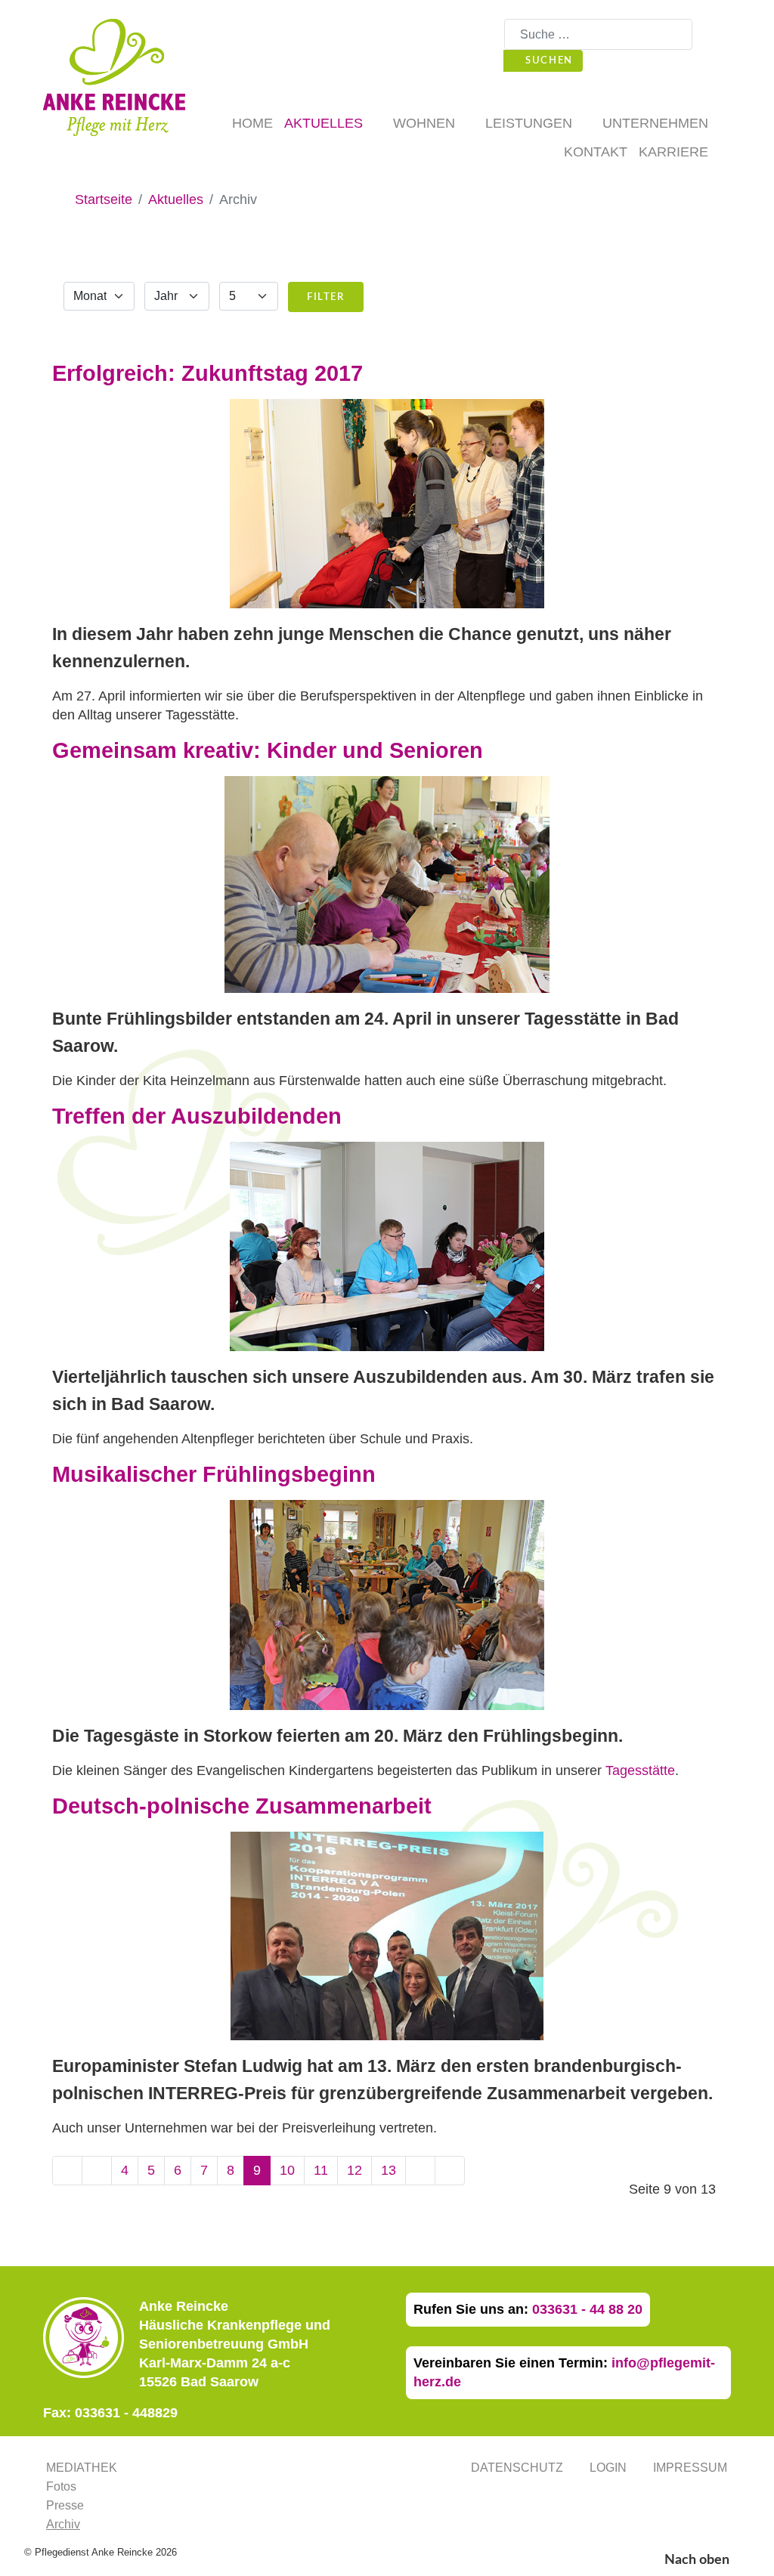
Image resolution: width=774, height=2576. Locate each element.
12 (354, 2170)
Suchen (548, 60)
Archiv (63, 2524)
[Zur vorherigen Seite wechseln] (97, 2171)
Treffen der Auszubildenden (197, 1116)
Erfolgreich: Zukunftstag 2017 (207, 373)
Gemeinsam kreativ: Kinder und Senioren (268, 750)
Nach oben (698, 2560)
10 (287, 2170)
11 (321, 2170)
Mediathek (82, 2468)
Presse (65, 2505)
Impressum (690, 2468)
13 (389, 2170)
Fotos (61, 2486)
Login (608, 2468)
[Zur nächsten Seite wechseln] (420, 2171)
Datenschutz (517, 2468)
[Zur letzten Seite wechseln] (450, 2171)
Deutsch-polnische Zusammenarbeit (242, 1806)
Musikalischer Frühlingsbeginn (214, 1474)
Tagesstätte (640, 1770)
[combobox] (598, 34)
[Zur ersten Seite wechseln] (67, 2171)
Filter (326, 297)
